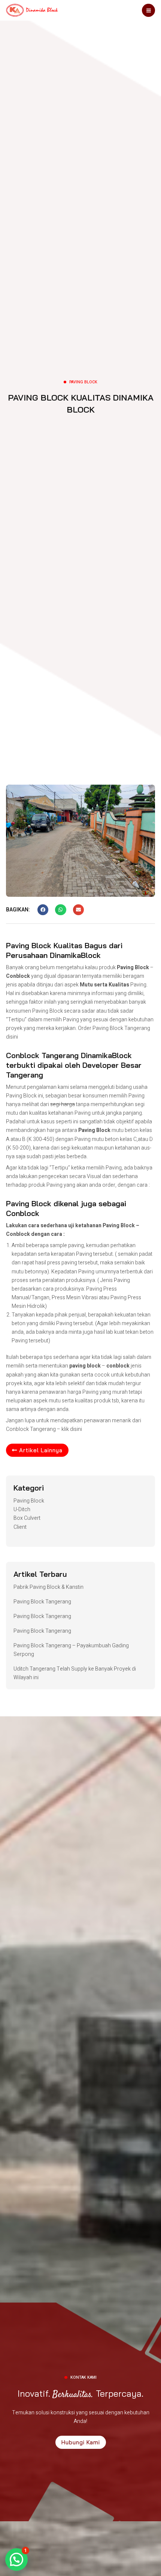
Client (20, 1527)
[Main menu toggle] (148, 10)
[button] (43, 910)
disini (76, 1429)
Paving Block (29, 1501)
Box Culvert (27, 1518)
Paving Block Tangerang (121, 1028)
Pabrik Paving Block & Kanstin (48, 1587)
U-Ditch (22, 1509)
